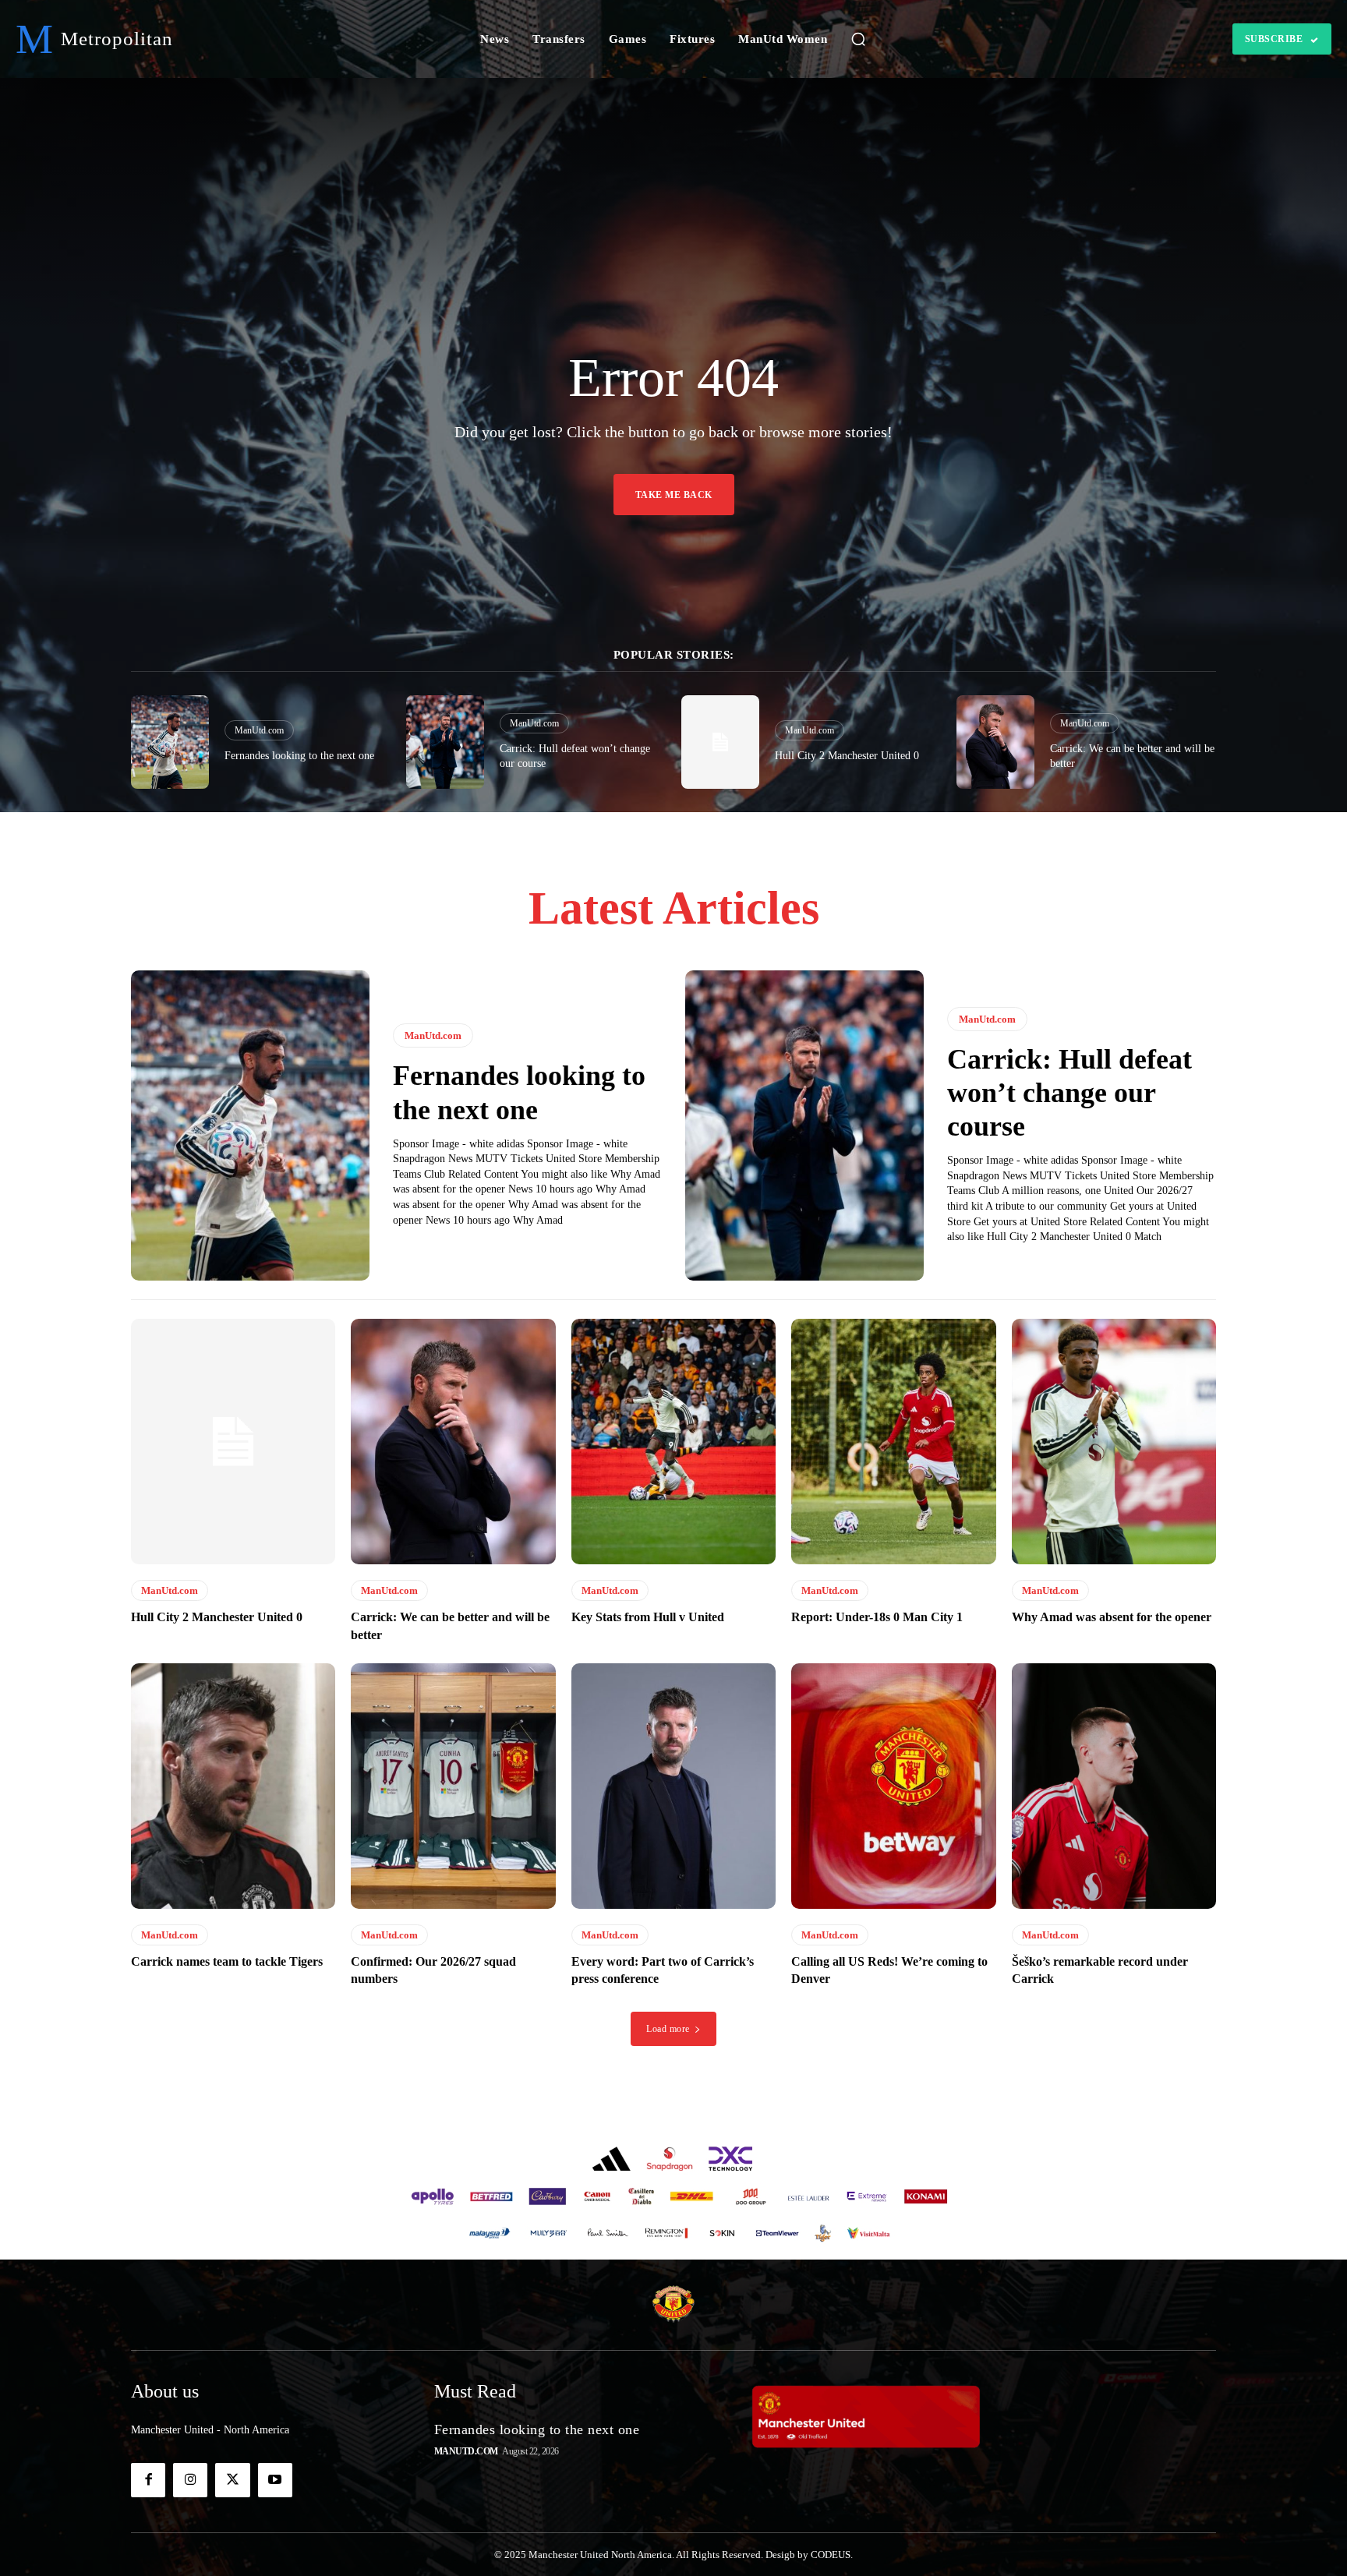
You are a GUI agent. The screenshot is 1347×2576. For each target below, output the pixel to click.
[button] (858, 39)
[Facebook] (148, 2480)
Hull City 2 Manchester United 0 (847, 756)
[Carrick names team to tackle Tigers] (233, 1786)
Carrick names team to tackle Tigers (227, 1961)
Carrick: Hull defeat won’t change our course (1069, 1093)
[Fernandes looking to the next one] (170, 742)
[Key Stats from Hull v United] (673, 1442)
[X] (232, 2480)
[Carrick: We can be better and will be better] (995, 742)
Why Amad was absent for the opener (1112, 1617)
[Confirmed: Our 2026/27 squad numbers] (453, 1786)
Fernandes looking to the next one (299, 756)
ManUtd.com (259, 730)
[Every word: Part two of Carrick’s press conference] (673, 1786)
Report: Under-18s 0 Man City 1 (877, 1617)
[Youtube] (275, 2480)
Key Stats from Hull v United (648, 1617)
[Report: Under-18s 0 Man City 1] (893, 1442)
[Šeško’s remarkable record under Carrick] (1114, 1786)
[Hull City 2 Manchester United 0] (720, 742)
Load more (668, 2029)
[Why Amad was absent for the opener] (1114, 1442)
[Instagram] (190, 2480)
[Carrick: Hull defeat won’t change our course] (445, 742)
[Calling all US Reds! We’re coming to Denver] (893, 1786)
